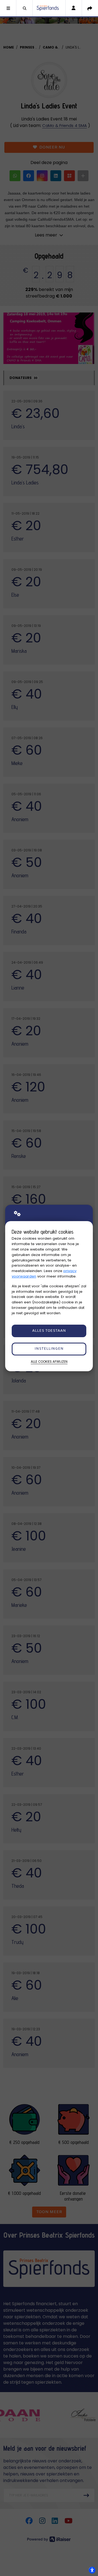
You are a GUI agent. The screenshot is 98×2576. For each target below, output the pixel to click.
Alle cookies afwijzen (49, 1362)
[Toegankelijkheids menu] (92, 2570)
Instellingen (49, 1349)
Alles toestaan (49, 1331)
